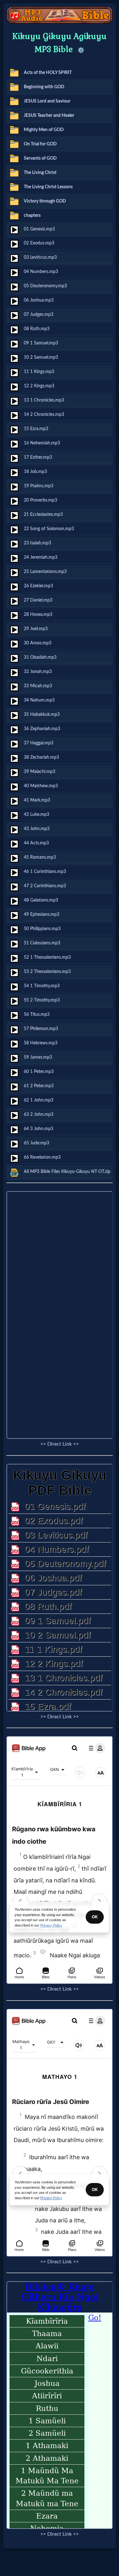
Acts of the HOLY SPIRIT (48, 73)
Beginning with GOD (44, 87)
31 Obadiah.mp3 (40, 657)
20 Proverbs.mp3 (40, 500)
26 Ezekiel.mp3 (38, 586)
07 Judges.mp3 (39, 314)
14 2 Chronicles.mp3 (44, 414)
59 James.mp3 (38, 1057)
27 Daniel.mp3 (38, 600)
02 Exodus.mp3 (39, 243)
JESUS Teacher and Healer (49, 115)
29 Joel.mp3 (36, 629)
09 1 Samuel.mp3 (41, 343)
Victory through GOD (45, 201)
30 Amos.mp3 (38, 643)
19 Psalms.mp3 (39, 486)
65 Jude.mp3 (36, 1143)
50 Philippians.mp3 (42, 929)
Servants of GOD (40, 158)
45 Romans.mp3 (40, 857)
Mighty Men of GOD (44, 130)
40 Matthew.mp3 (41, 786)
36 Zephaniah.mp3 (42, 729)
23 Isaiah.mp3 (37, 543)
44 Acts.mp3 (36, 843)
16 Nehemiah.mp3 (42, 443)
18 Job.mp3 (35, 472)
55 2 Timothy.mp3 (42, 1000)
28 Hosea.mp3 (38, 614)
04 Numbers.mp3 (41, 272)
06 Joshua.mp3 (39, 300)
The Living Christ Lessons (48, 187)
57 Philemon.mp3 (41, 1029)
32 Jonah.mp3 (38, 672)
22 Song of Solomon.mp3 (49, 529)
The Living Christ (40, 173)
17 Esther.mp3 (38, 457)
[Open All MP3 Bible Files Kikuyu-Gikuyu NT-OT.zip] (14, 1173)
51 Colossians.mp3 (42, 943)
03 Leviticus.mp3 (40, 257)
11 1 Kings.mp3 (39, 372)
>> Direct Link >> (60, 1444)
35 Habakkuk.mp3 (42, 714)
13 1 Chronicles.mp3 (44, 400)
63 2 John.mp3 (39, 1114)
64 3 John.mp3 (39, 1129)
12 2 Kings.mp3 (39, 386)
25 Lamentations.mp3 (45, 572)
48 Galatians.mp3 (41, 900)
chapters (32, 215)
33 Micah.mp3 (38, 686)
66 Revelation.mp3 (42, 1157)
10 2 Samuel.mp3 (41, 357)
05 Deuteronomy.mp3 (45, 286)
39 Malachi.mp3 (40, 772)
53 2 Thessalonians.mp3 (47, 972)
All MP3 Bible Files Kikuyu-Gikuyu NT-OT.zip (67, 1172)
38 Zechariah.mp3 (41, 757)
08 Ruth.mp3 (37, 329)
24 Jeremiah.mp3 (41, 557)
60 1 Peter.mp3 (39, 1072)
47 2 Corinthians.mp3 (45, 886)
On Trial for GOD (40, 144)
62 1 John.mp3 (39, 1100)
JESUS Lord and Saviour (47, 101)
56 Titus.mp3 (37, 1014)
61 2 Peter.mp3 (39, 1086)
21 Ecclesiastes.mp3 (43, 514)
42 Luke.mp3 (36, 814)
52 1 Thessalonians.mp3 (47, 957)
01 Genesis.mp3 (39, 229)
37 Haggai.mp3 (39, 743)
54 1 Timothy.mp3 (42, 986)
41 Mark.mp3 (37, 800)
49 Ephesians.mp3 (42, 914)
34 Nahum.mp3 (39, 700)
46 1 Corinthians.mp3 (45, 872)
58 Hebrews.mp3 (41, 1043)
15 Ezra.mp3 (36, 429)
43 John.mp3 (37, 829)
